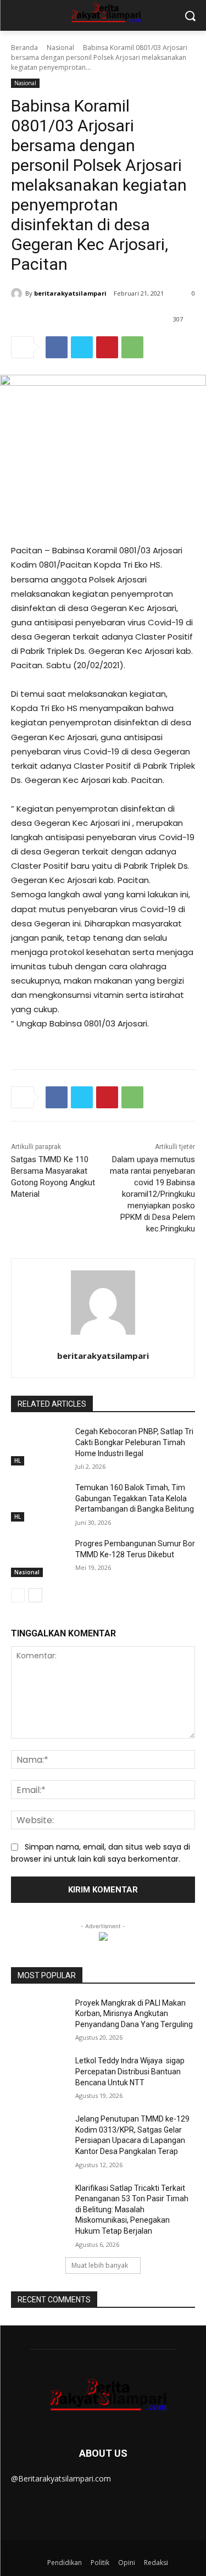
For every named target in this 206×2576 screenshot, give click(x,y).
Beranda (24, 48)
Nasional (60, 48)
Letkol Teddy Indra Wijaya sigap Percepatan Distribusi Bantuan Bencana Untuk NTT (130, 2071)
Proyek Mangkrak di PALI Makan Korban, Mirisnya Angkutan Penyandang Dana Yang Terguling (134, 2014)
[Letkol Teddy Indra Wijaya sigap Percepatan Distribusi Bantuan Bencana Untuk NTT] (39, 2075)
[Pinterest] (107, 347)
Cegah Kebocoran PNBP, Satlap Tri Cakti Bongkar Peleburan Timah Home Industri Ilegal (134, 1442)
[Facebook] (57, 347)
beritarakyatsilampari (70, 293)
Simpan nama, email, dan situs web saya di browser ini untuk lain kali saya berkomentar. (101, 1853)
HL (18, 1461)
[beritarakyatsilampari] (18, 293)
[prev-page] (18, 1595)
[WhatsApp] (132, 347)
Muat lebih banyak (100, 2265)
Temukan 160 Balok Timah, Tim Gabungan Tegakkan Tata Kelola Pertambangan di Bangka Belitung (135, 1498)
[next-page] (35, 1595)
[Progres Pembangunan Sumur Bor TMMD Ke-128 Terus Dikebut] (39, 1558)
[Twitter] (82, 347)
